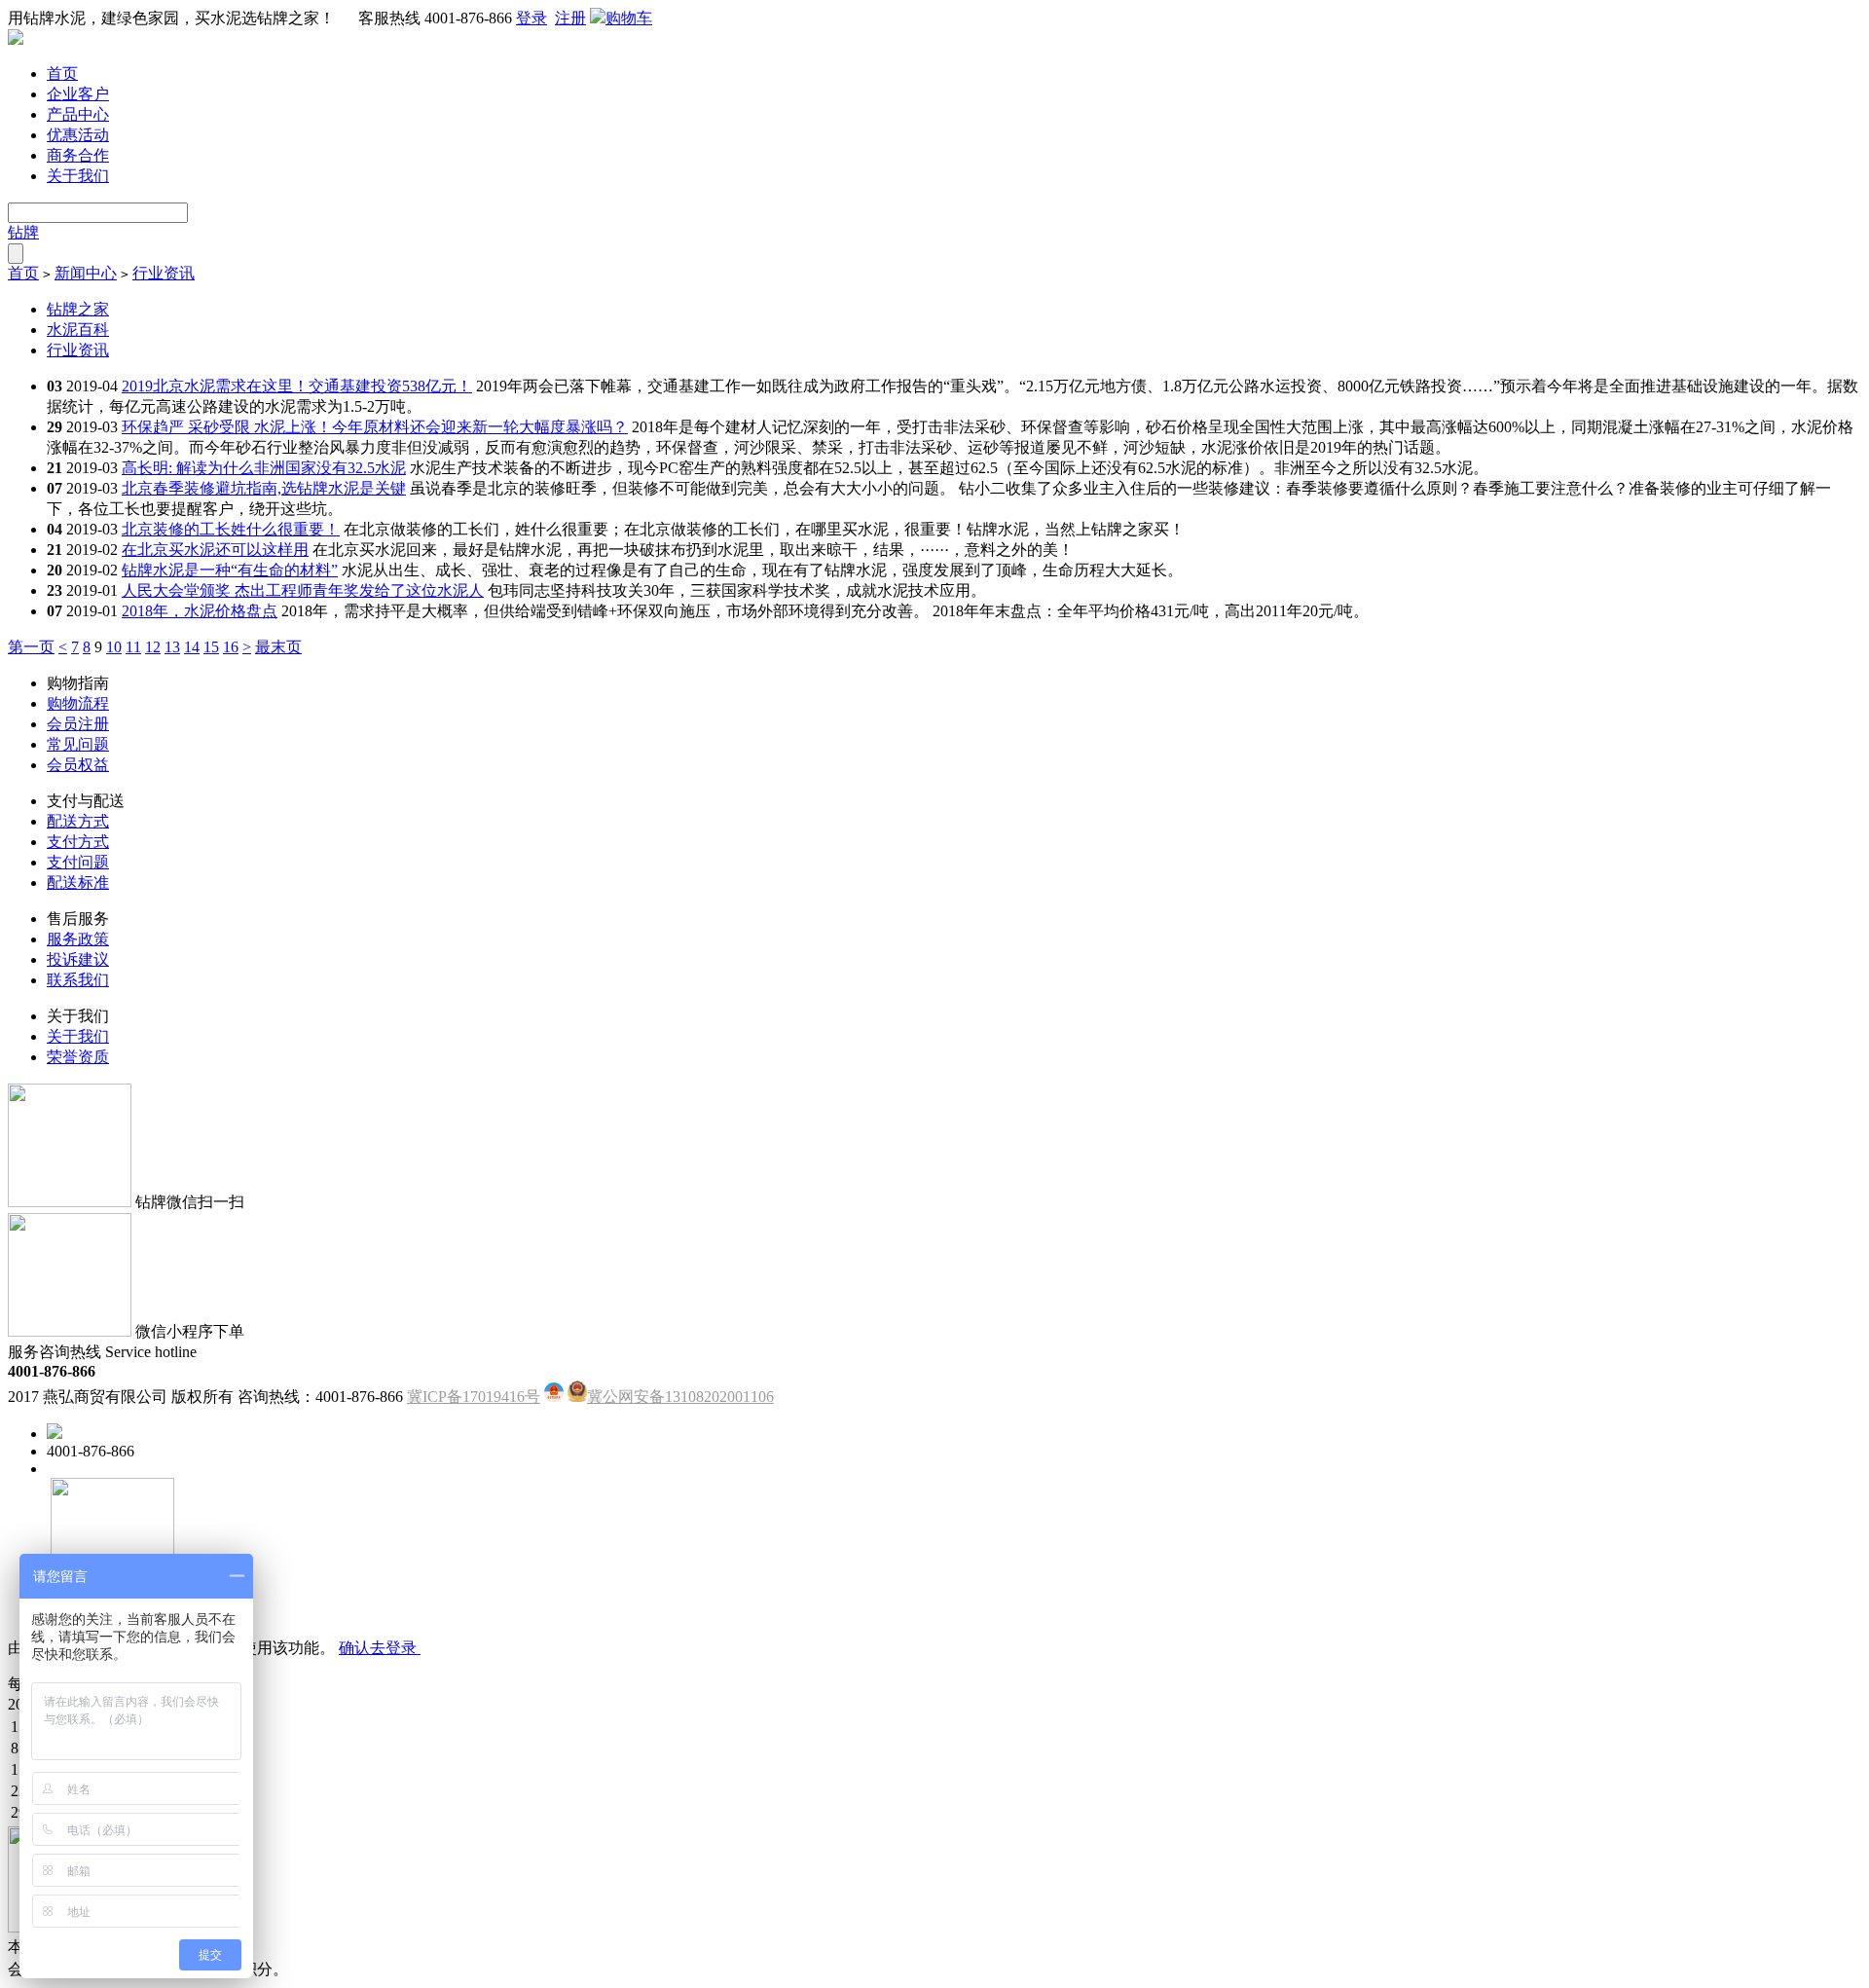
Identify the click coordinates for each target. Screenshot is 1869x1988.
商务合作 (78, 155)
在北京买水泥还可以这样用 (215, 550)
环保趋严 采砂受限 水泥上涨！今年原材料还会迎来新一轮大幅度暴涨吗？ (375, 427)
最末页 (278, 647)
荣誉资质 (78, 1057)
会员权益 (78, 765)
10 (114, 647)
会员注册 (78, 724)
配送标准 (78, 883)
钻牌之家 (78, 309)
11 (133, 647)
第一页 (31, 647)
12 (153, 647)
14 (192, 647)
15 (211, 647)
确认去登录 (380, 1648)
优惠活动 (78, 135)
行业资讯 (164, 273)
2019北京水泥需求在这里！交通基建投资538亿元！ (297, 386)
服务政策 (78, 939)
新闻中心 (86, 273)
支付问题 (78, 862)
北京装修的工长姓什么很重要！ (231, 529)
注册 (570, 18)
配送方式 (78, 821)
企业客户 (78, 94)
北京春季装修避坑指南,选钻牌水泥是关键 (264, 488)
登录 (531, 18)
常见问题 (78, 744)
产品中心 (78, 114)
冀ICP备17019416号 (474, 1397)
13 (172, 647)
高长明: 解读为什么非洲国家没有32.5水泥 (264, 468)
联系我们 (78, 980)
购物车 (629, 18)
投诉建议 (78, 959)
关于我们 (78, 176)
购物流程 (78, 703)
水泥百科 (78, 330)
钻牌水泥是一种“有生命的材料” (230, 570)
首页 (62, 74)
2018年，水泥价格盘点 (200, 611)
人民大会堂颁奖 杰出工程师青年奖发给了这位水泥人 (303, 590)
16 (231, 647)
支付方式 (78, 842)
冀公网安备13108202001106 (680, 1397)
